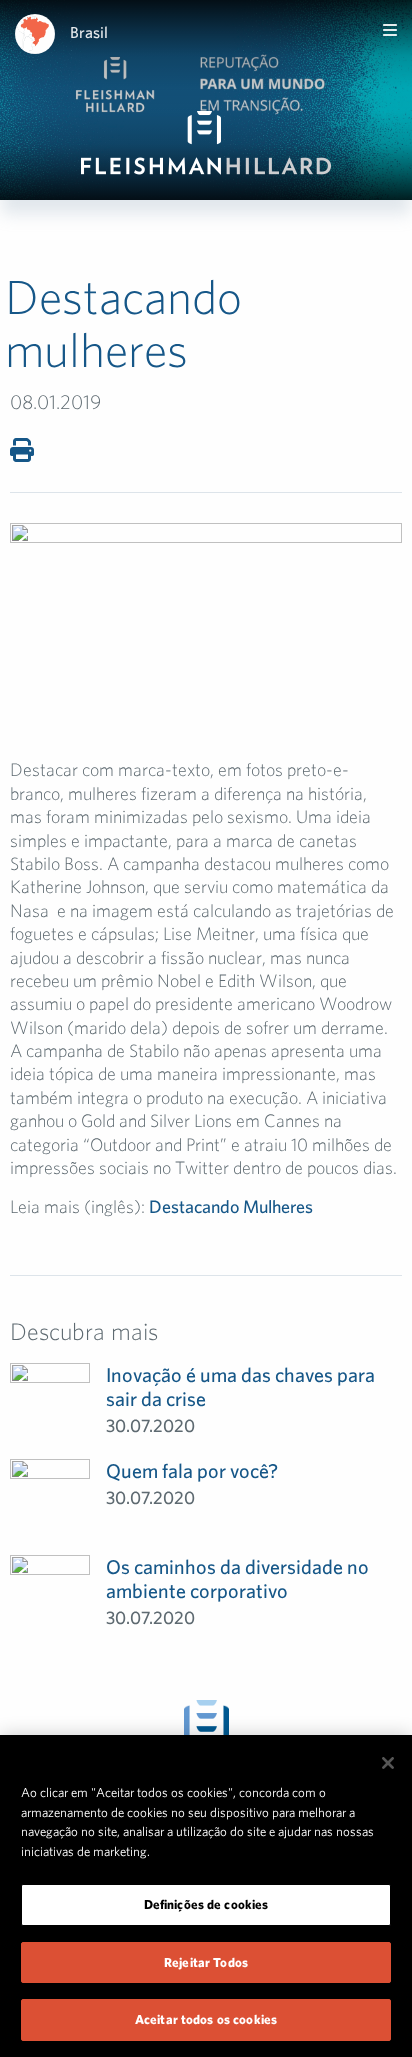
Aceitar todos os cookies (206, 2019)
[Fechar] (388, 1763)
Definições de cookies (206, 1904)
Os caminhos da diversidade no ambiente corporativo (237, 1578)
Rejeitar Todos (206, 1962)
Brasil (89, 32)
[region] (206, 1896)
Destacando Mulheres (231, 1206)
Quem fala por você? (192, 1470)
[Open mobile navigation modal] (390, 30)
